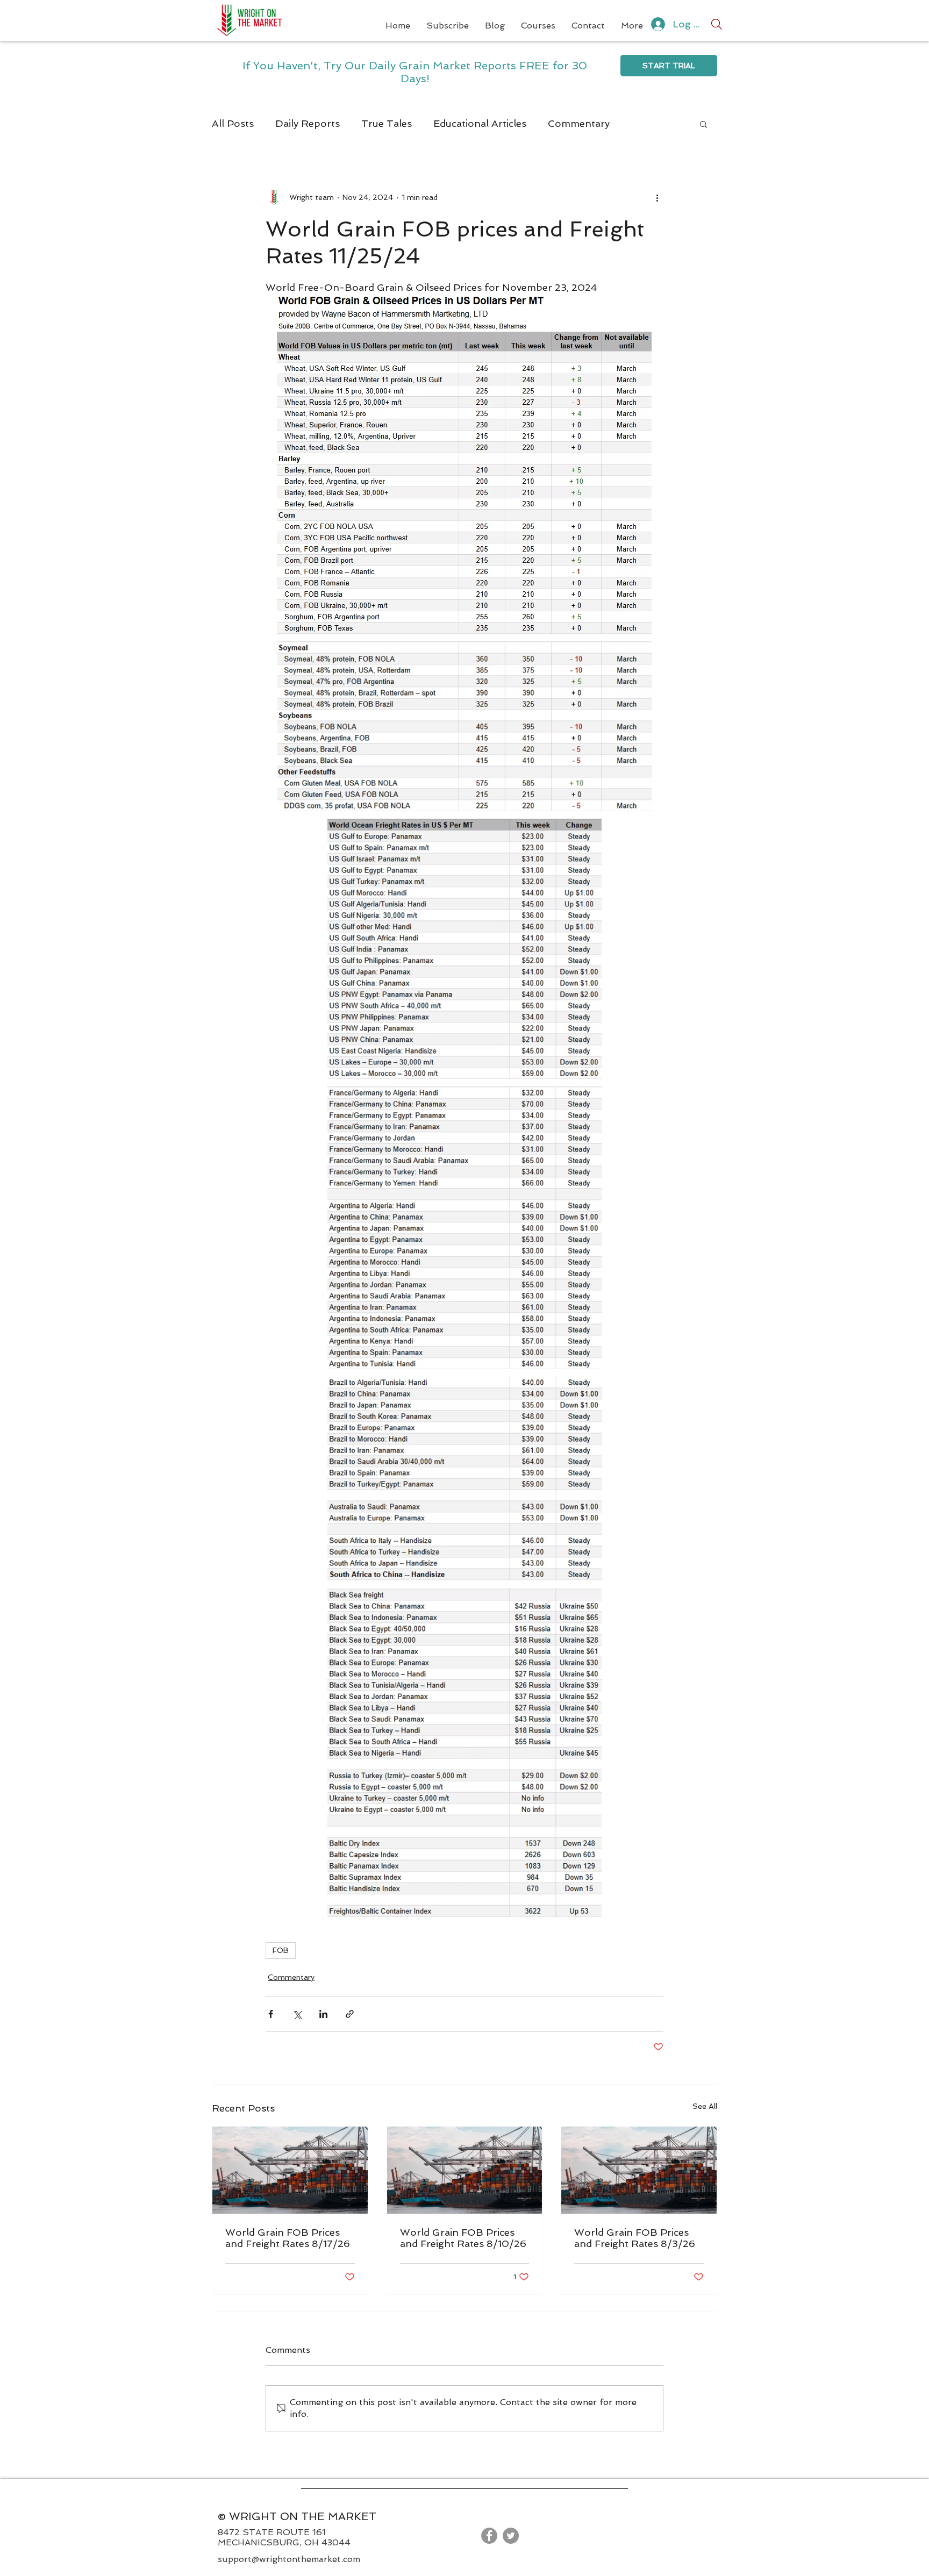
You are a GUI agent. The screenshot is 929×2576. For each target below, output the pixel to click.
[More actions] (657, 197)
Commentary (579, 123)
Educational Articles (480, 123)
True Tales (387, 123)
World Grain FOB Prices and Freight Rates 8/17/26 (288, 2238)
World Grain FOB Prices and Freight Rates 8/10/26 (463, 2238)
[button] (703, 124)
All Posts (233, 123)
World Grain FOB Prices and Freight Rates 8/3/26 (635, 2238)
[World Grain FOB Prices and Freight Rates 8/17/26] (290, 2170)
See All (705, 2106)
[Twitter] (511, 2536)
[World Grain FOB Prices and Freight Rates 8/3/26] (639, 2170)
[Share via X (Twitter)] (297, 2014)
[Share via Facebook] (271, 2014)
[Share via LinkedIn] (323, 2014)
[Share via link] (350, 2014)
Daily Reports (308, 123)
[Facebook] (489, 2536)
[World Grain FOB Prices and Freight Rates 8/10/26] (465, 2170)
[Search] (717, 24)
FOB (281, 1950)
